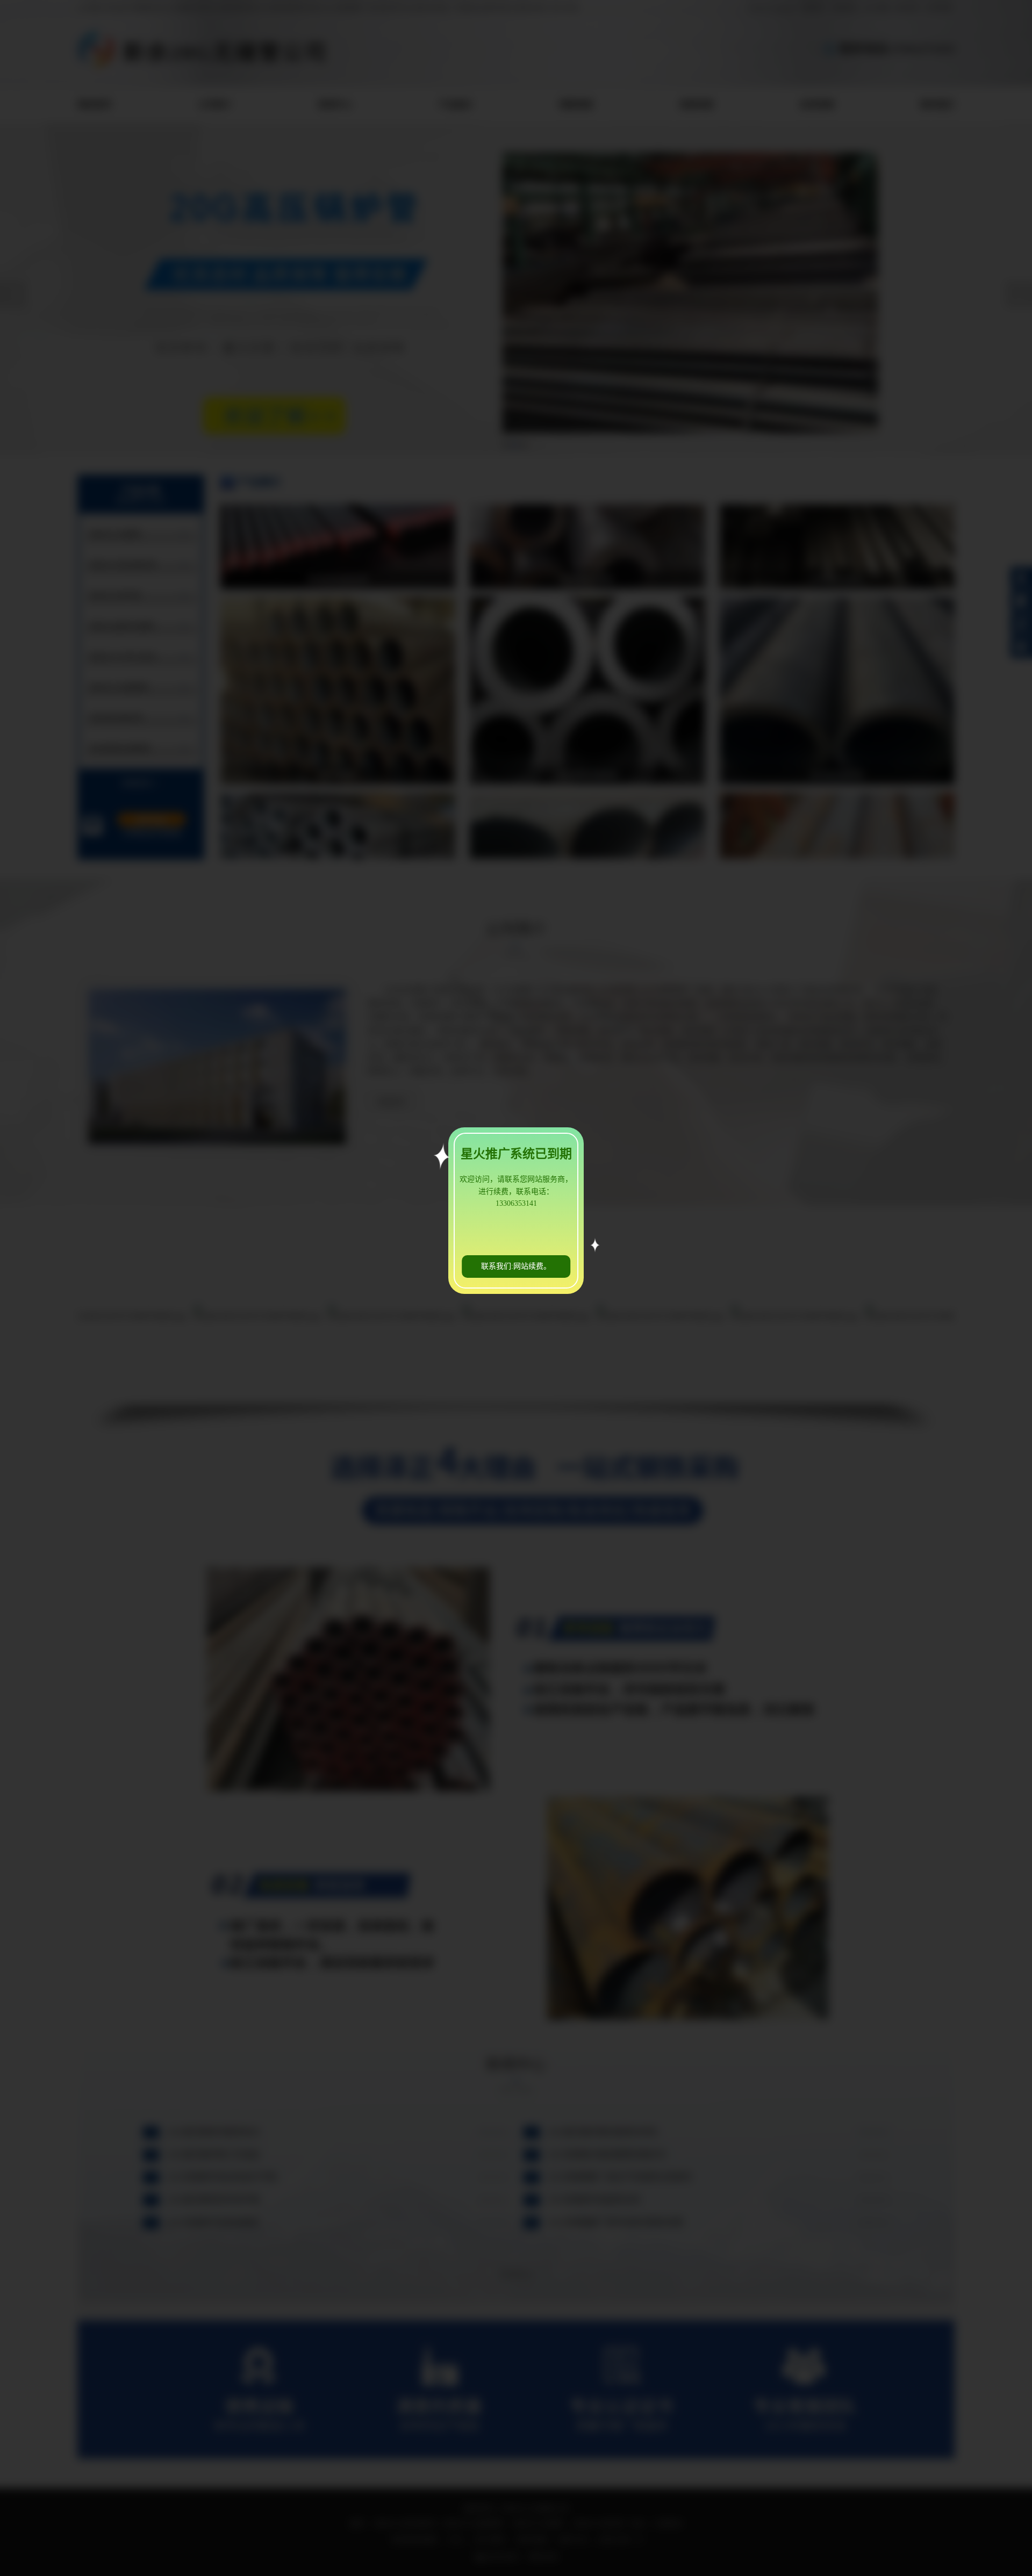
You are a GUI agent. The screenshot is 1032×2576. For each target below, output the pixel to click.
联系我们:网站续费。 (516, 1266)
